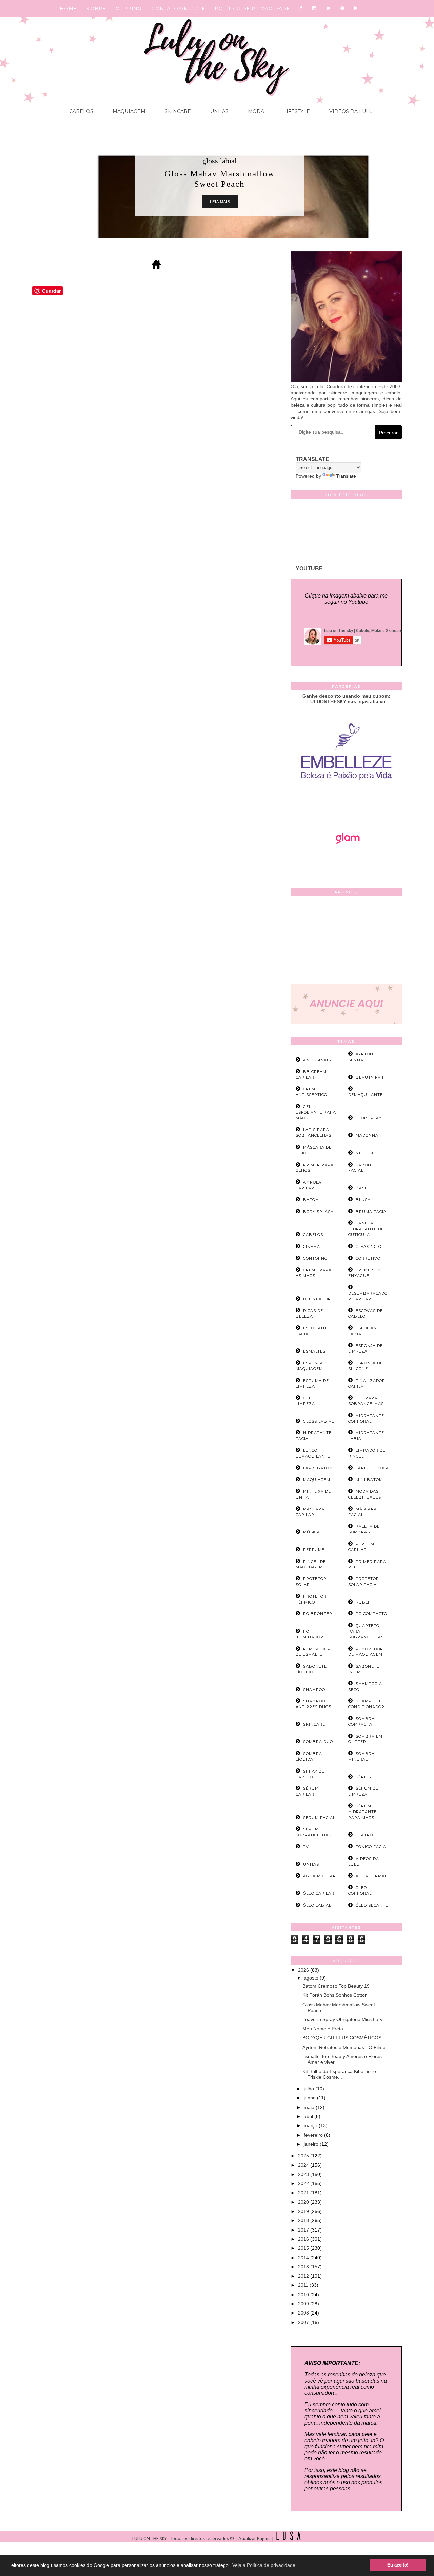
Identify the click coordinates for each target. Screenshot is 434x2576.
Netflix (365, 1153)
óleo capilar (319, 1893)
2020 (304, 2202)
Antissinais (317, 1060)
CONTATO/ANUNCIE (178, 8)
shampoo (314, 1690)
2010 (304, 2295)
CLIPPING (129, 8)
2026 (304, 1970)
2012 (304, 2276)
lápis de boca (372, 1468)
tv (306, 1847)
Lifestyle (296, 111)
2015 (304, 2248)
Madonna (367, 1135)
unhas (311, 1864)
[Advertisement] (346, 941)
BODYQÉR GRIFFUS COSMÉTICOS (342, 2038)
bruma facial (372, 1212)
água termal (371, 1876)
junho (310, 2098)
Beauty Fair (370, 1077)
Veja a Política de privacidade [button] (264, 2565)
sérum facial (319, 1818)
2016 (304, 2239)
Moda (255, 111)
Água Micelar (320, 1876)
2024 (304, 2165)
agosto (312, 1978)
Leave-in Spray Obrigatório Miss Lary (342, 2019)
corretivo (368, 1258)
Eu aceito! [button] (398, 2565)
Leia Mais (220, 202)
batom (311, 1200)
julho (310, 2089)
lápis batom (318, 1468)
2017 (304, 2230)
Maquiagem (128, 111)
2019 (304, 2211)
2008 (304, 2313)
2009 (304, 2304)
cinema (312, 1247)
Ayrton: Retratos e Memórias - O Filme (344, 2047)
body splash (319, 1212)
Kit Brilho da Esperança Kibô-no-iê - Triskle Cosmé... (341, 2074)
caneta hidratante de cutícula (366, 1229)
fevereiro (314, 2135)
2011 (304, 2285)
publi (362, 1602)
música (312, 1532)
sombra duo (318, 1742)
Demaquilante (366, 1095)
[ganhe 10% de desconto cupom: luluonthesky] (346, 803)
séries (363, 1777)
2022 (304, 2183)
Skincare (177, 111)
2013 (304, 2267)
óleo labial (317, 1905)
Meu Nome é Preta (323, 2029)
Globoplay (369, 1118)
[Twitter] (329, 8)
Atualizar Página (254, 2539)
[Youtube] (356, 8)
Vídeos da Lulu (350, 111)
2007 (304, 2322)
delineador (317, 1299)
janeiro (312, 2144)
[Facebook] (301, 8)
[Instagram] (314, 8)
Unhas (219, 111)
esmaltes (314, 1351)
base (362, 1188)
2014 (304, 2258)
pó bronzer (318, 1614)
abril (309, 2116)
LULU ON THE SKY (150, 2539)
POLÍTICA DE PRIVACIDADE (253, 8)
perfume (314, 1550)
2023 (304, 2174)
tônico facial (372, 1847)
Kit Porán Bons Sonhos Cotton (335, 1995)
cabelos (313, 1235)
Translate (346, 476)
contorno (315, 1258)
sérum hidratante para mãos (362, 1812)
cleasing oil (370, 1247)
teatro (364, 1835)
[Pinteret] (343, 8)
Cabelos (81, 111)
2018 (304, 2220)
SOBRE (96, 8)
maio (310, 2107)
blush (363, 1200)
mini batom (369, 1480)
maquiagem (317, 1480)
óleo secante (372, 1905)
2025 (304, 2156)
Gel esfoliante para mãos (316, 1112)
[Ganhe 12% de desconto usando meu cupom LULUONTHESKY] (346, 863)
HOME (68, 8)
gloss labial (220, 161)
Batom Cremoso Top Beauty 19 (336, 1986)
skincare (314, 1724)
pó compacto (371, 1614)
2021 (304, 2193)
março (311, 2125)
